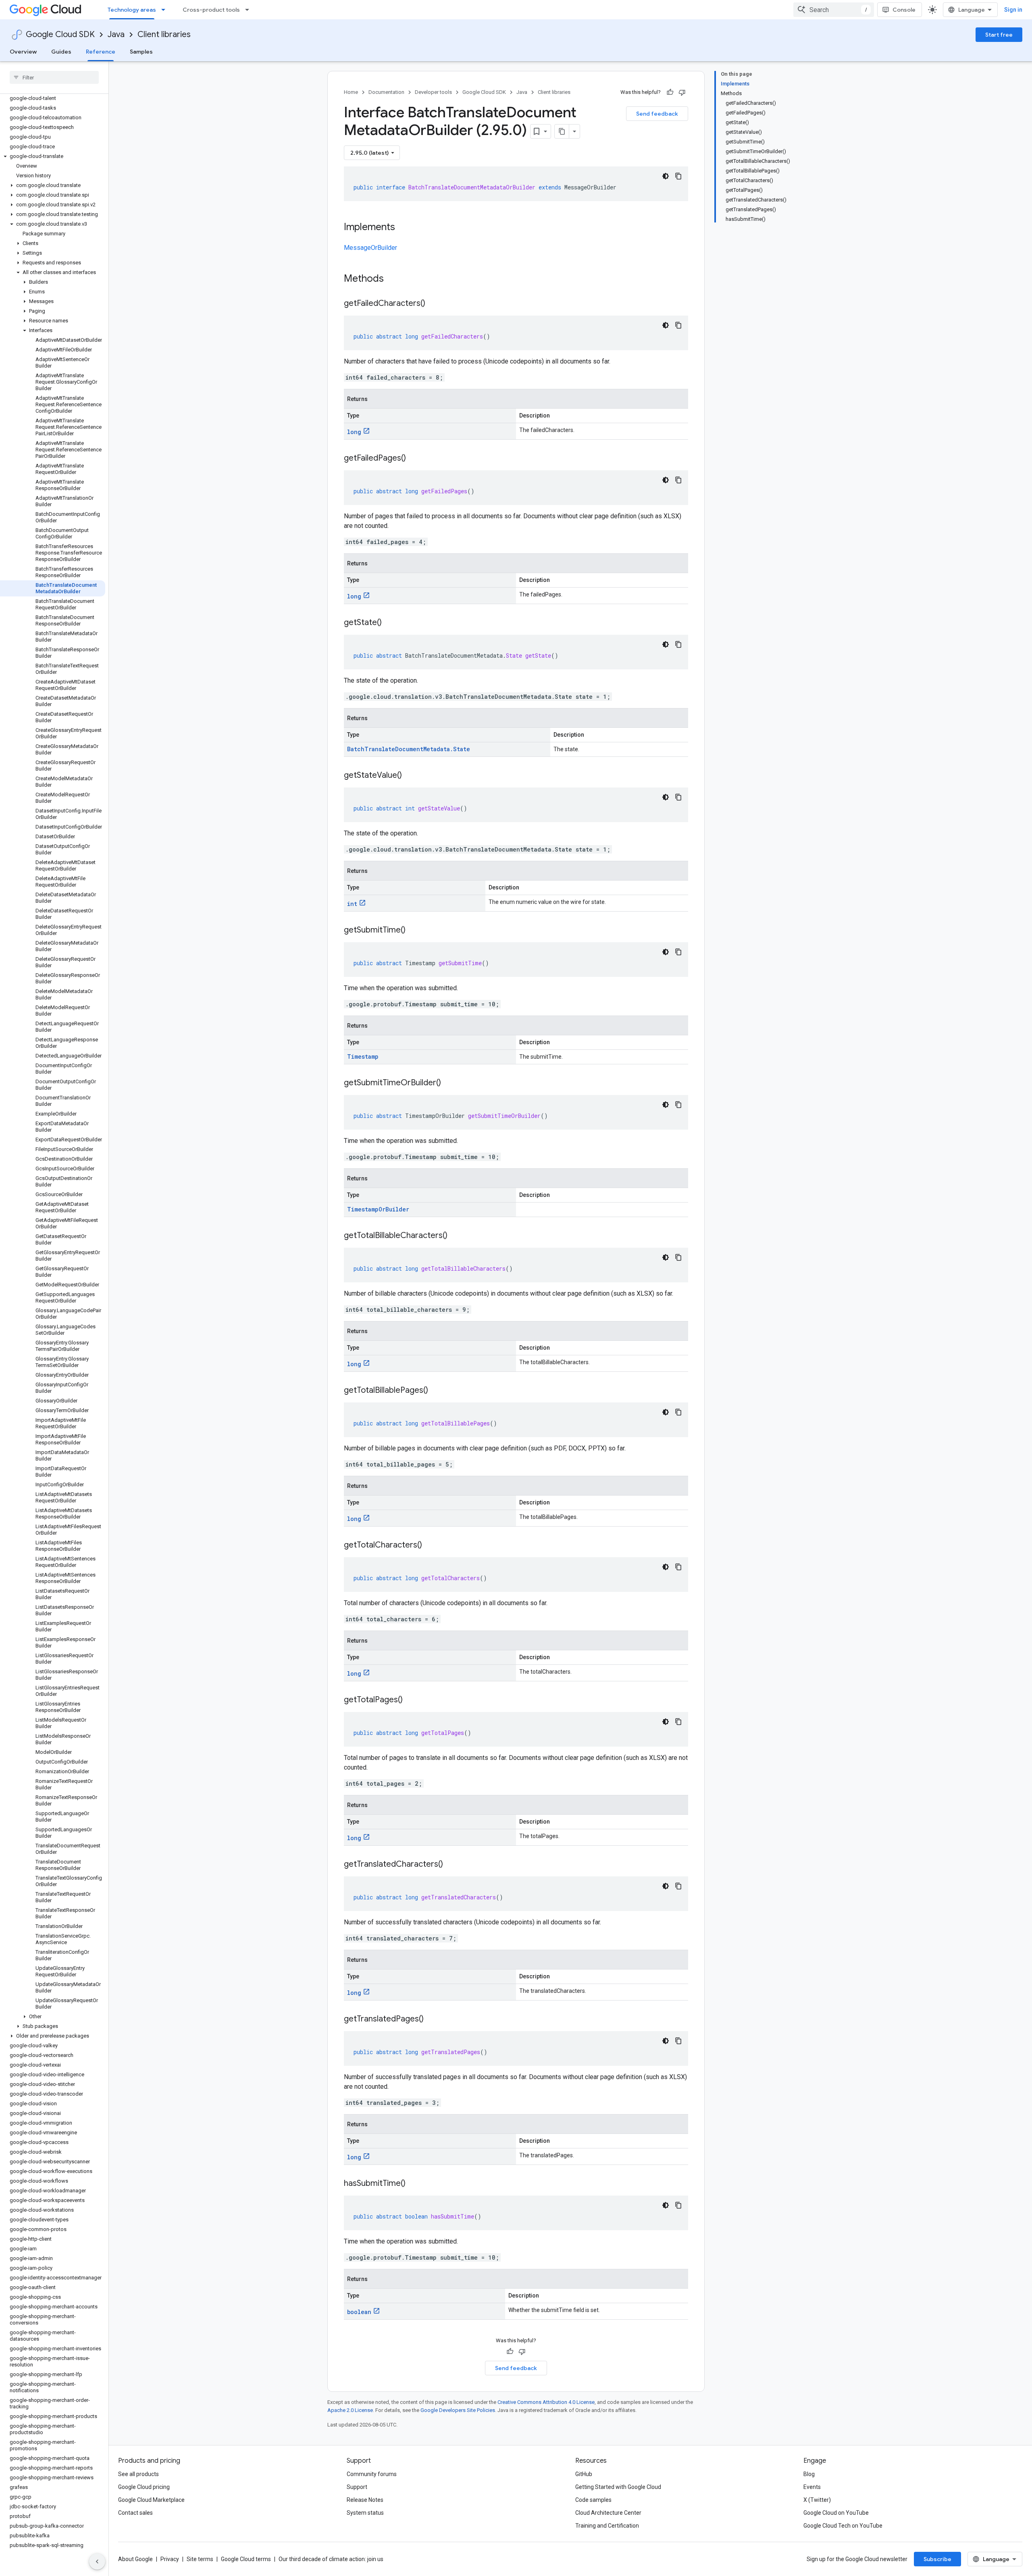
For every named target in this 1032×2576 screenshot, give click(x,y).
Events (812, 2487)
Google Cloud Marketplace (151, 2500)
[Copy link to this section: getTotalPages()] (411, 1700)
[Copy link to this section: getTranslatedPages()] (432, 2019)
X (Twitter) (817, 2500)
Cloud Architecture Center (608, 2513)
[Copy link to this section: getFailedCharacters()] (433, 304)
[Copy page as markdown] (562, 131)
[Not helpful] (682, 92)
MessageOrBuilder (370, 248)
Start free (999, 35)
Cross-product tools (211, 10)
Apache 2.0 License (350, 2410)
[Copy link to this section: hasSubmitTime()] (414, 2184)
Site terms (200, 2559)
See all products (138, 2474)
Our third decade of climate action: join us (331, 2559)
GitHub (584, 2474)
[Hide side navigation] (97, 2561)
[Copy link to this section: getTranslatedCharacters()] (451, 1865)
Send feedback (657, 114)
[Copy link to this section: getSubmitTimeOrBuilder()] (449, 1083)
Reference (101, 52)
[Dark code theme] (666, 176)
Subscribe (937, 2559)
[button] (53, 156)
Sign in (1013, 10)
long (354, 432)
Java (116, 34)
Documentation (386, 92)
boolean (359, 2312)
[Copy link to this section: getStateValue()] (410, 776)
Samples (141, 52)
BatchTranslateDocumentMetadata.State (409, 749)
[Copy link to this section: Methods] (394, 279)
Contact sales (135, 2513)
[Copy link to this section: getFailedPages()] (414, 459)
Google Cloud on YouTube (836, 2513)
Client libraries (164, 34)
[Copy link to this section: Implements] (403, 228)
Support (357, 2487)
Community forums (372, 2474)
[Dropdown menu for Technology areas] (166, 10)
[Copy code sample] (678, 176)
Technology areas (132, 10)
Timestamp (363, 1056)
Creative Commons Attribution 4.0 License (546, 2402)
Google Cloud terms (246, 2559)
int (352, 904)
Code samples (593, 2500)
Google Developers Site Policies (458, 2410)
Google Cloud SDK (60, 34)
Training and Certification (607, 2526)
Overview (23, 52)
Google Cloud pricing (144, 2487)
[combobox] (834, 10)
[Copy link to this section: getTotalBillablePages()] (436, 1391)
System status (365, 2513)
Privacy (170, 2559)
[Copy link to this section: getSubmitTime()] (414, 931)
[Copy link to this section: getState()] (390, 623)
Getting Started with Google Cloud (618, 2487)
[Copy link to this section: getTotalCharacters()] (430, 1546)
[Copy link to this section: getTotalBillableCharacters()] (456, 1236)
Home (351, 92)
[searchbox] (54, 77)
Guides (61, 52)
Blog (809, 2474)
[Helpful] (670, 92)
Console (904, 10)
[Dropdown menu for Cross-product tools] (250, 10)
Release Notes (365, 2500)
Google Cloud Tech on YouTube (843, 2526)
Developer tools (433, 92)
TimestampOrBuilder (378, 1209)
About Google (135, 2559)
